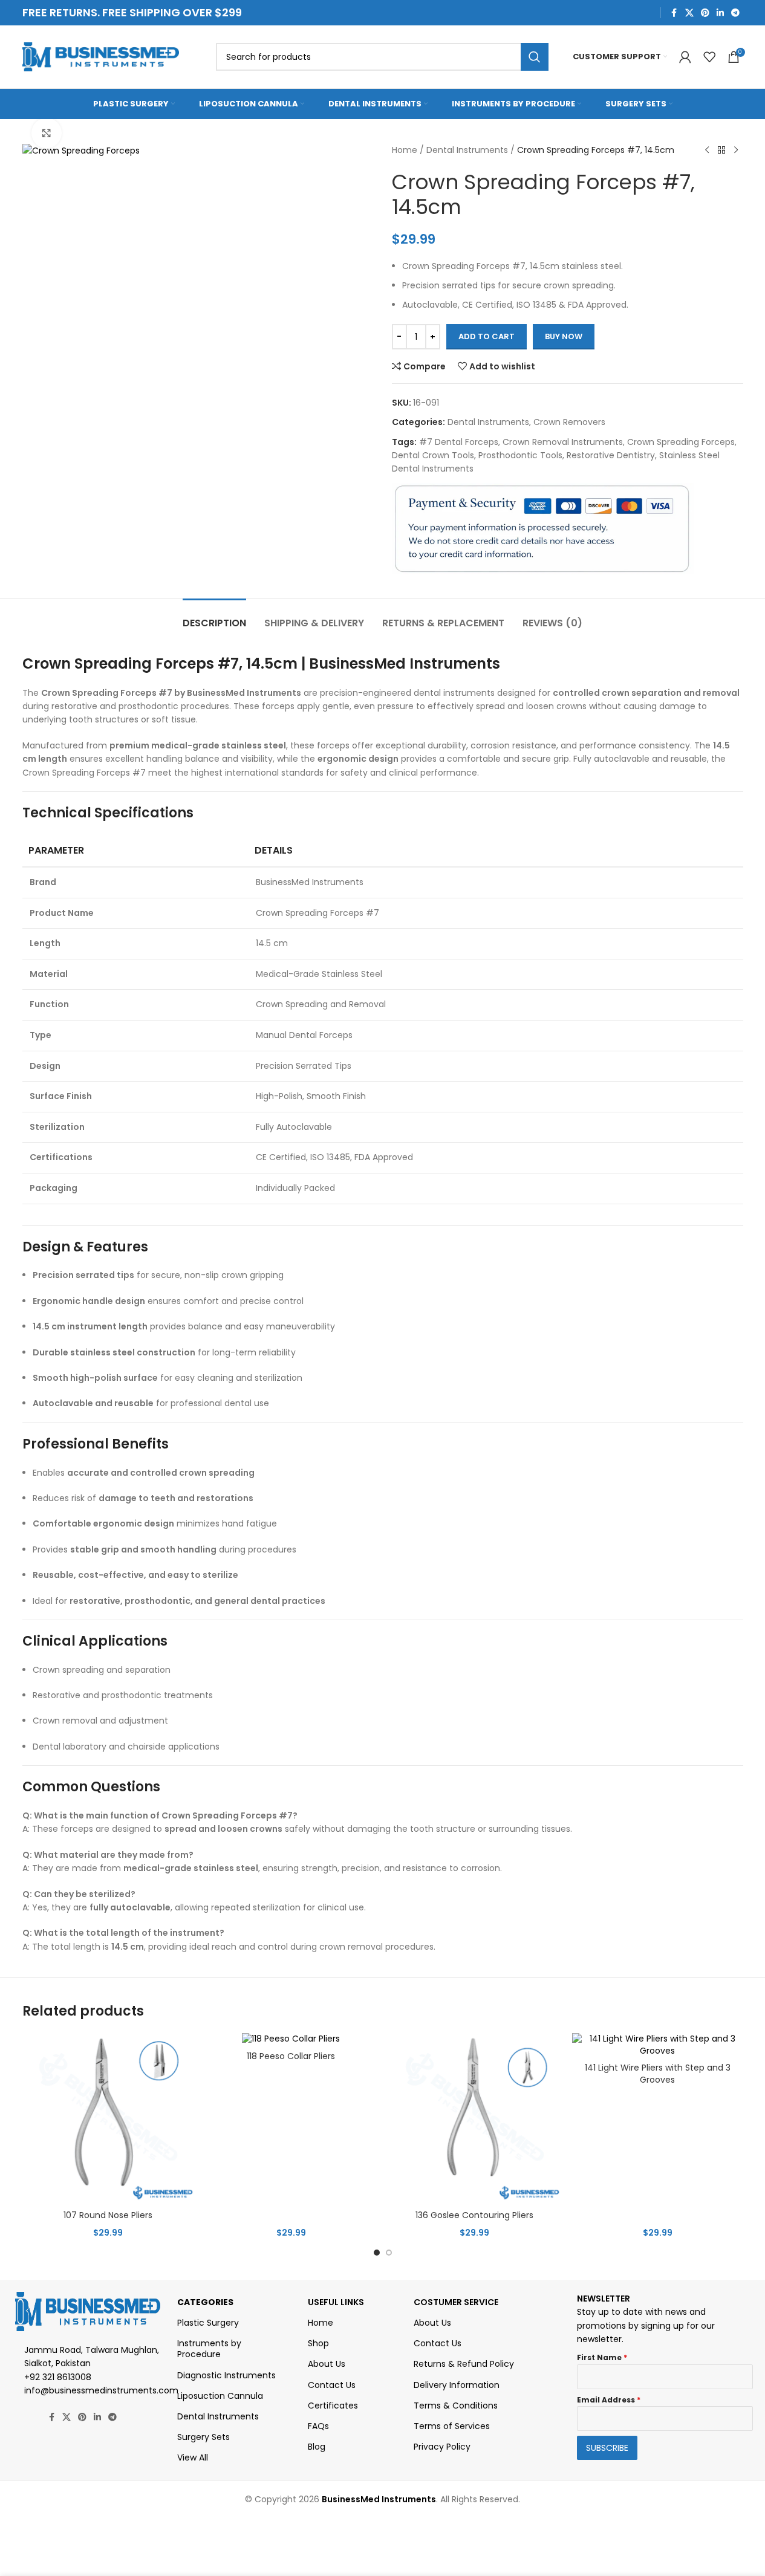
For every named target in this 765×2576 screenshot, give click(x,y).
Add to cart (487, 336)
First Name (602, 2357)
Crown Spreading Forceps (681, 442)
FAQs (318, 2426)
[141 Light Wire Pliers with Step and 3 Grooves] (658, 2045)
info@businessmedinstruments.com (101, 2390)
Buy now (564, 336)
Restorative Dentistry (611, 455)
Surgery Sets (203, 2437)
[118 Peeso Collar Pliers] (291, 2039)
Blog (317, 2447)
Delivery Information (457, 2385)
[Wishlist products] (709, 57)
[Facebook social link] (674, 13)
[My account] (685, 57)
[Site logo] (101, 56)
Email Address (609, 2400)
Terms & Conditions (456, 2406)
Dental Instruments (467, 150)
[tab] (214, 617)
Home (405, 150)
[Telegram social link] (735, 13)
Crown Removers (569, 422)
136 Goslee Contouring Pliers (474, 2215)
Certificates (333, 2406)
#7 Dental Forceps (459, 442)
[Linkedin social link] (720, 13)
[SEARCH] (535, 57)
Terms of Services (452, 2426)
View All (193, 2458)
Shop (318, 2343)
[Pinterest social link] (705, 13)
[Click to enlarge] (47, 133)
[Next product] (736, 151)
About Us (327, 2364)
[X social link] (689, 13)
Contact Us (332, 2385)
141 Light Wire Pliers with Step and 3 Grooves (658, 2074)
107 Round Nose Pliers (108, 2215)
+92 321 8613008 (58, 2377)
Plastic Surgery (208, 2323)
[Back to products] (721, 151)
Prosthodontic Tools (520, 455)
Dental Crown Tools (433, 455)
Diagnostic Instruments (226, 2375)
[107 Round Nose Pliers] (108, 2119)
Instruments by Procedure (209, 2349)
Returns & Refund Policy (464, 2364)
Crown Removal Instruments (563, 442)
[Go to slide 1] (377, 2253)
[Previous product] (707, 151)
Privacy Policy (442, 2447)
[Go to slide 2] (389, 2253)
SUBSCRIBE (607, 2448)
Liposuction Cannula (220, 2396)
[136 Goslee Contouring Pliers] (474, 2119)
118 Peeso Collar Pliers (291, 2056)
